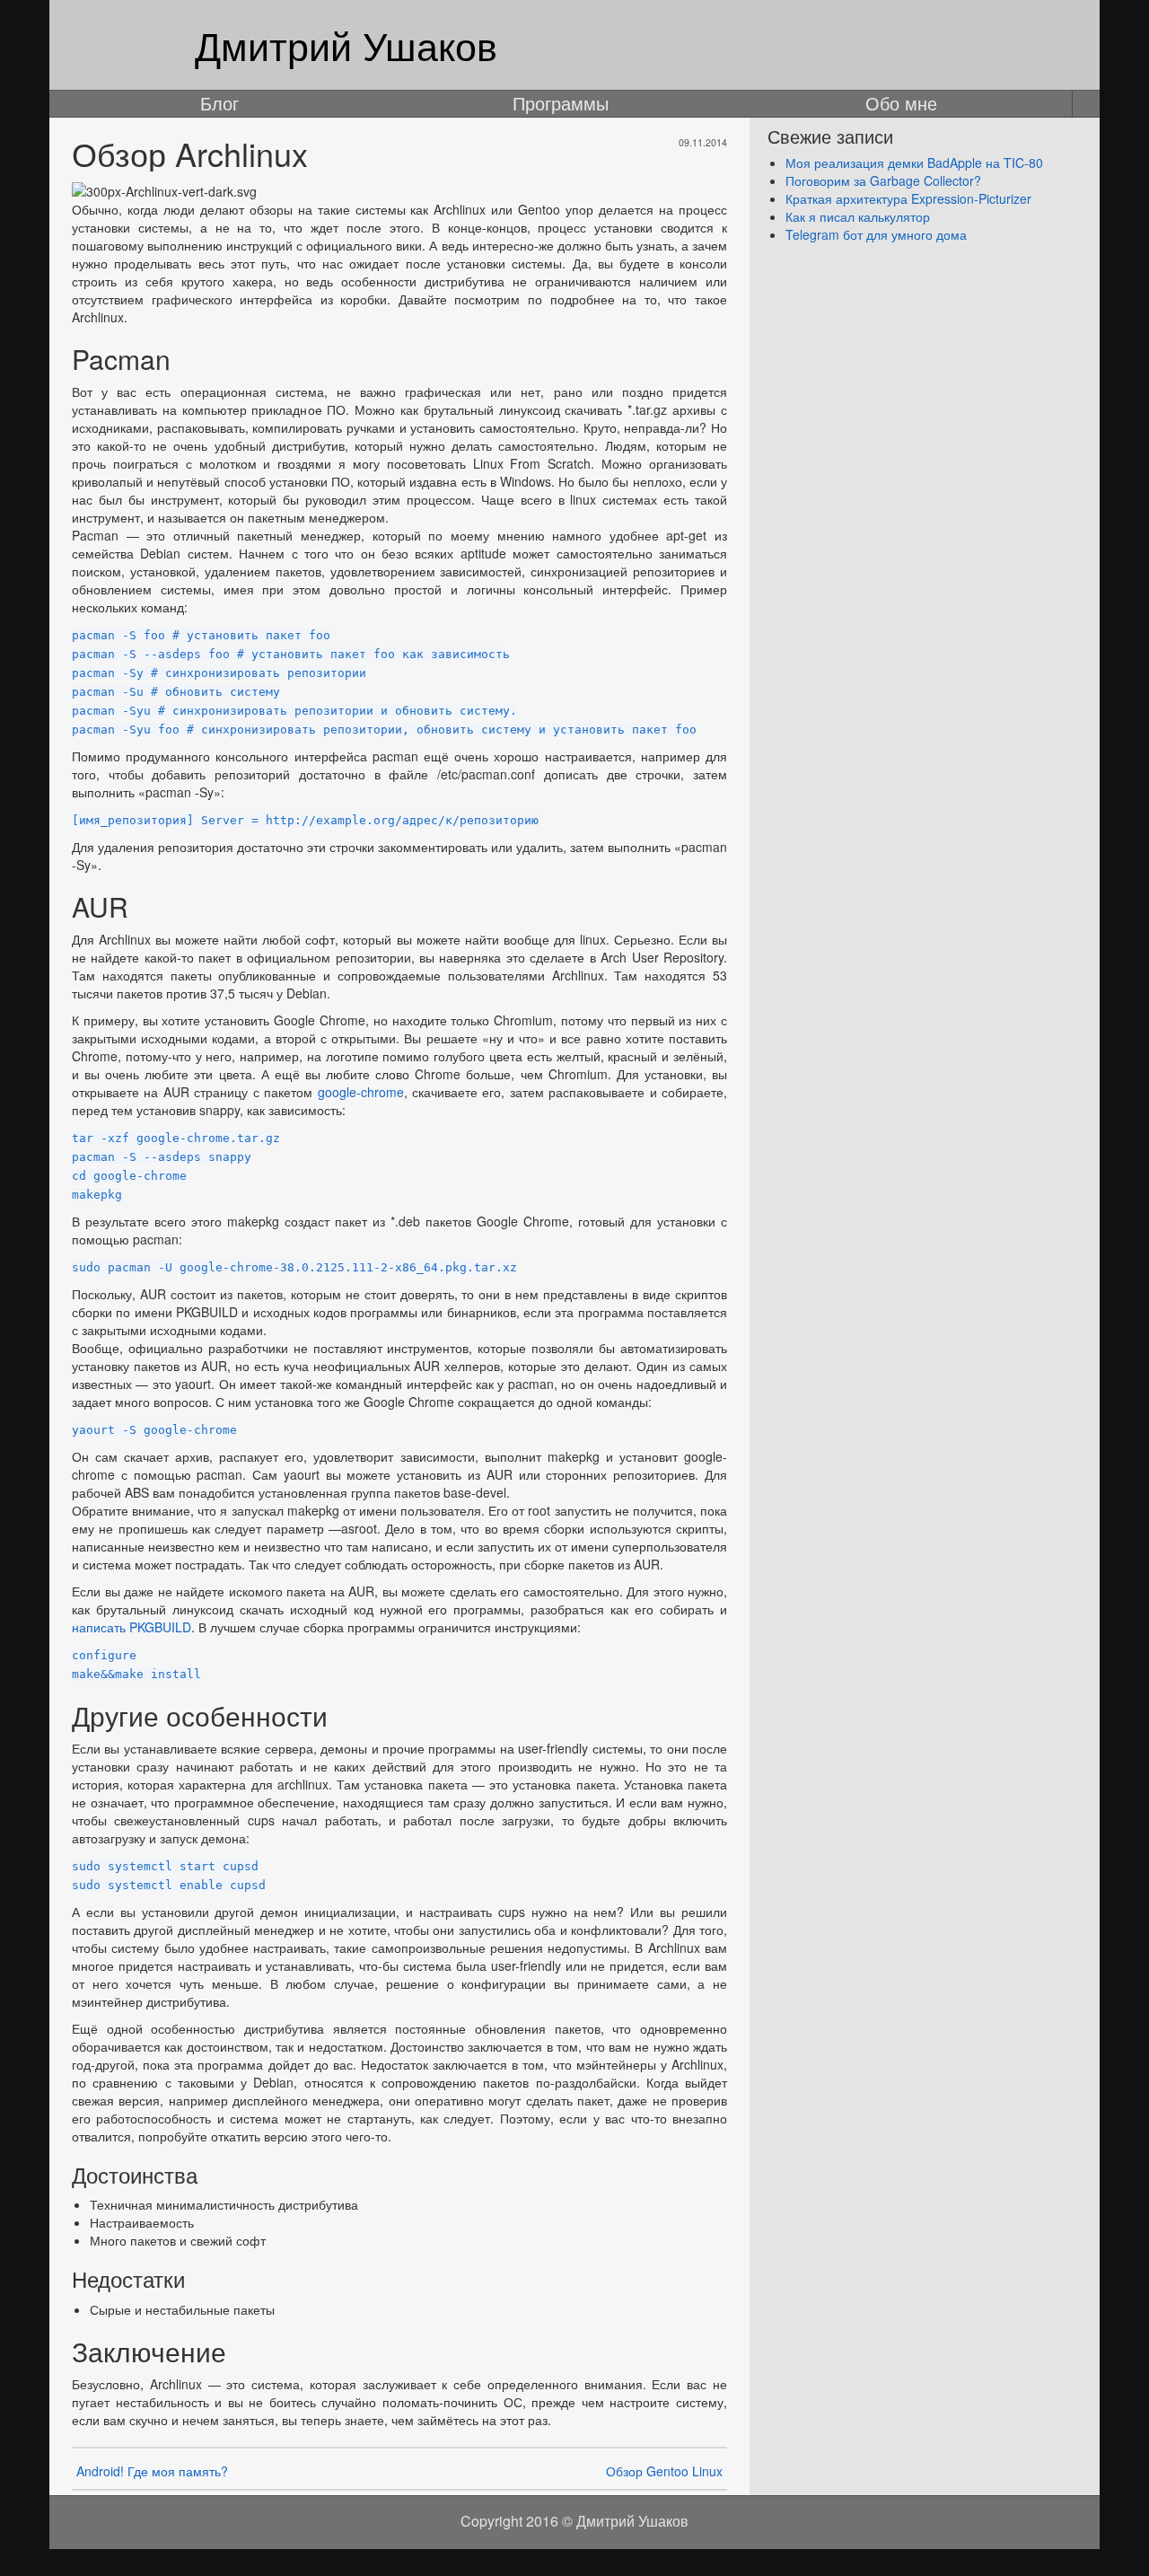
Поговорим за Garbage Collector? (883, 180)
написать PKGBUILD (132, 1627)
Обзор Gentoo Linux (664, 2471)
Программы (561, 103)
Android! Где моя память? (152, 2471)
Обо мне (901, 103)
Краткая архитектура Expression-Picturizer (908, 198)
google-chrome (361, 1092)
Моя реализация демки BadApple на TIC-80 (914, 163)
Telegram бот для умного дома (876, 234)
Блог (219, 103)
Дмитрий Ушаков (346, 44)
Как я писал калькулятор (858, 216)
